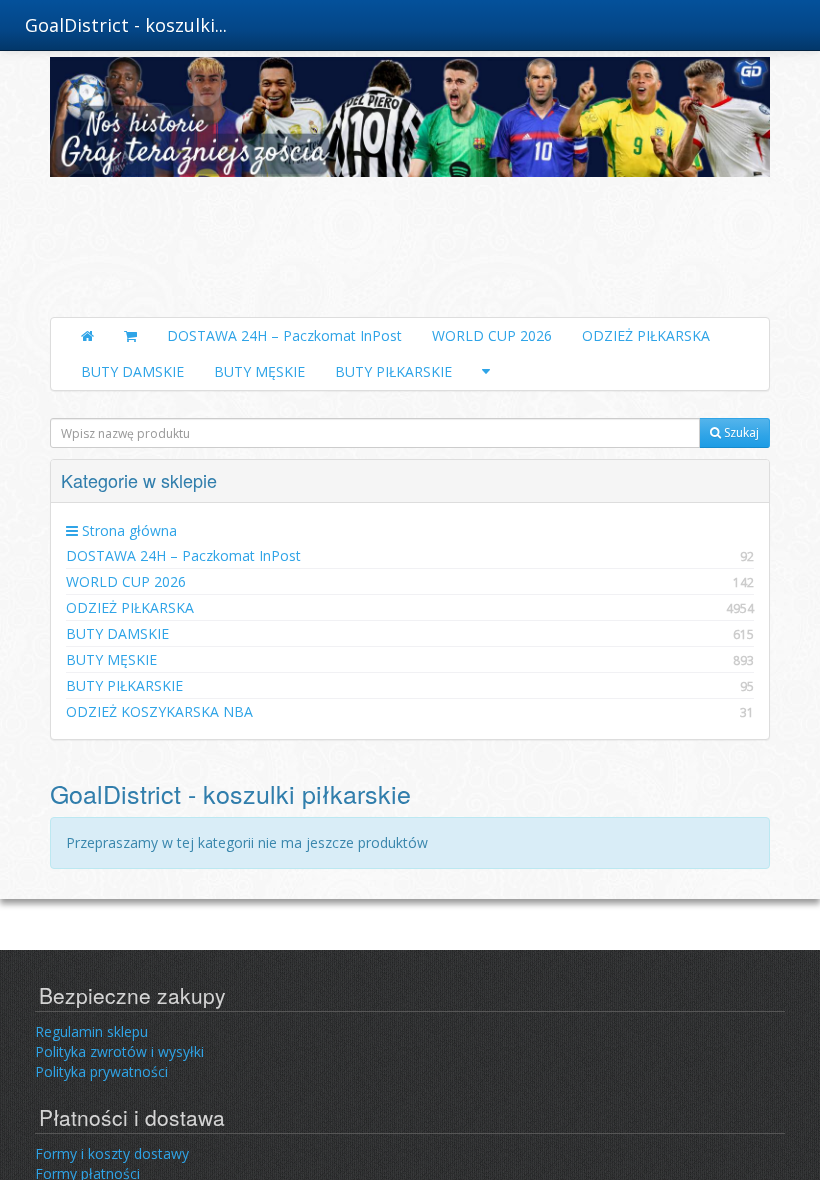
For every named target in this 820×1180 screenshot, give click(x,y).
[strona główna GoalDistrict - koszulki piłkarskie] (410, 182)
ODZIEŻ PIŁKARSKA (646, 335)
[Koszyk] (130, 336)
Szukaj (740, 432)
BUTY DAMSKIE (132, 371)
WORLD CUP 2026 (492, 335)
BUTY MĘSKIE (259, 371)
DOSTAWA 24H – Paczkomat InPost (284, 335)
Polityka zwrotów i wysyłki (119, 1051)
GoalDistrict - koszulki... (126, 25)
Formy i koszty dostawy (112, 1153)
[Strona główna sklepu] (87, 336)
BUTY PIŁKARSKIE (393, 371)
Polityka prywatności (101, 1071)
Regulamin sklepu (91, 1031)
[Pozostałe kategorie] (486, 372)
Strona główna (127, 530)
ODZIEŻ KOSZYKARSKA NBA (410, 711)
